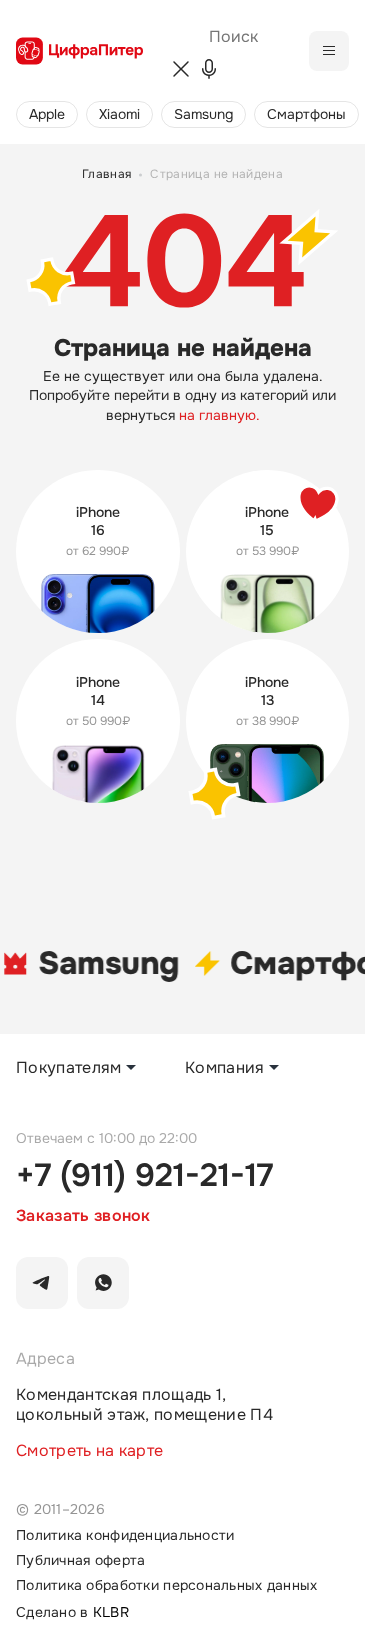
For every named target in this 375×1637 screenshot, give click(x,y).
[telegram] (42, 1283)
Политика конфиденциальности (125, 1535)
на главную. (219, 415)
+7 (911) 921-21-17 (144, 1176)
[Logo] (79, 51)
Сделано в (72, 1612)
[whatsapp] (103, 1283)
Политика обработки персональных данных (167, 1585)
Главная (107, 175)
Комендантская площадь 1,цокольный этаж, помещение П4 (144, 1405)
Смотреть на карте (89, 1451)
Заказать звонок (83, 1216)
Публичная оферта (80, 1560)
